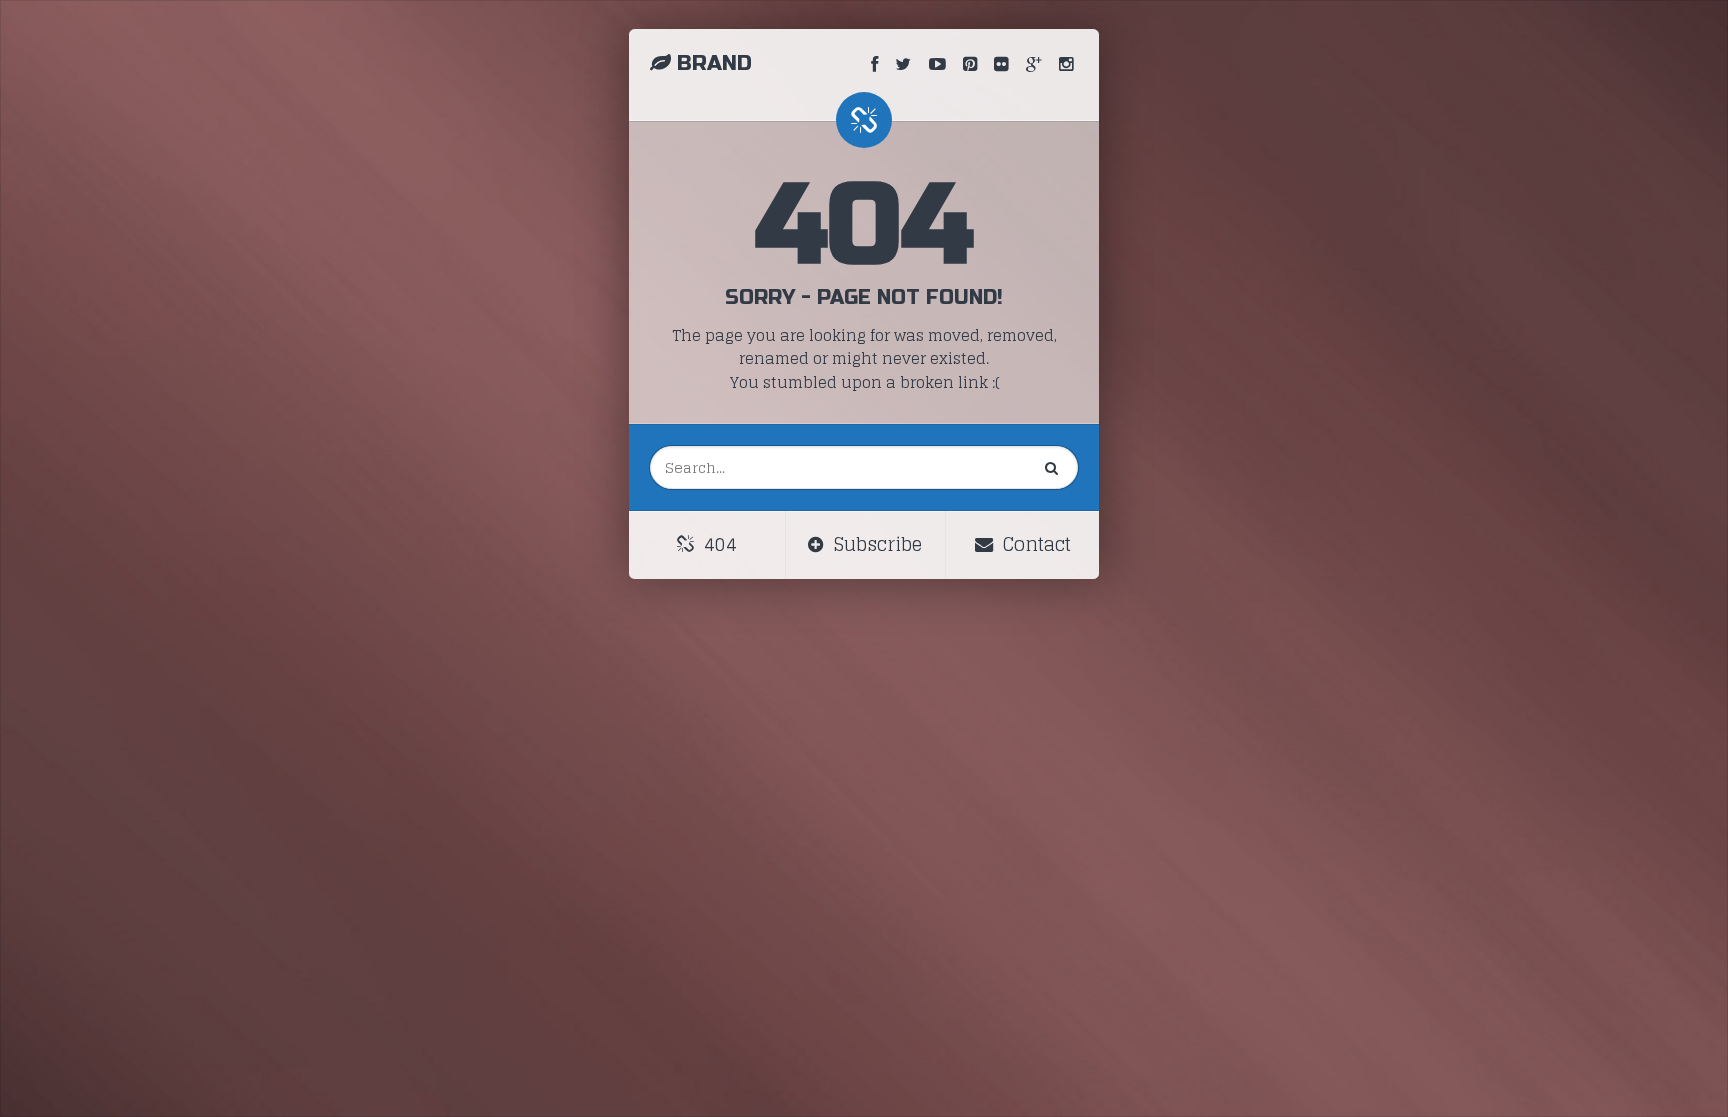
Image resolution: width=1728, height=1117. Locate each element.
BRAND (714, 63)
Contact (1034, 544)
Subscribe (875, 544)
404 (718, 544)
